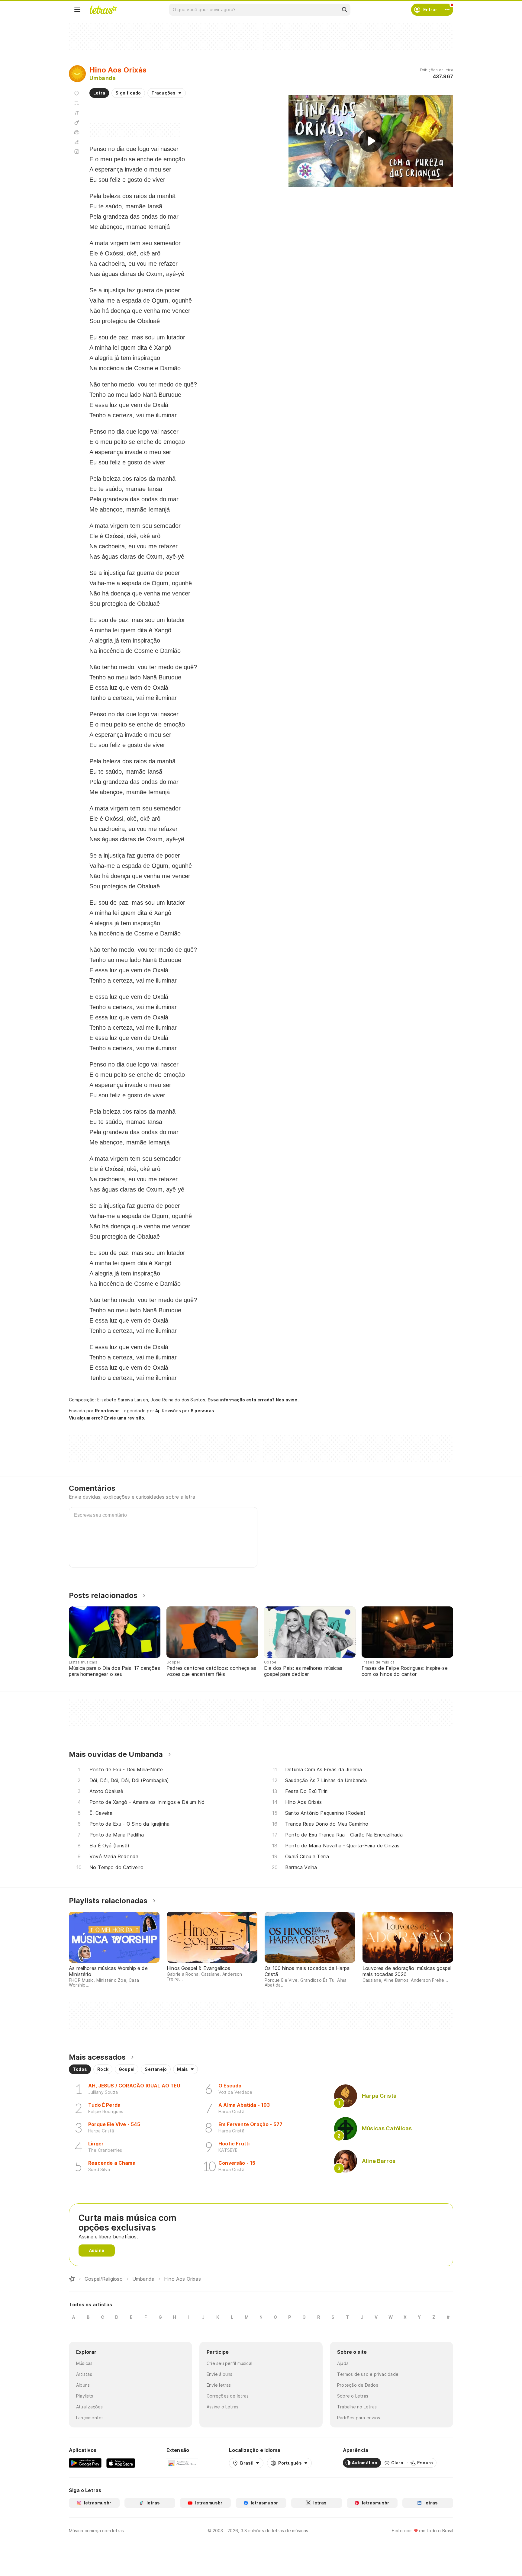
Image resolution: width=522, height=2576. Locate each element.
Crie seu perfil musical (229, 2363)
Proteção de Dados (358, 2385)
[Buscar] (344, 10)
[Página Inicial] (72, 2279)
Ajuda (343, 2363)
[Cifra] (77, 123)
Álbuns (83, 2385)
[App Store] (121, 2463)
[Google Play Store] (85, 2463)
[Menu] (77, 10)
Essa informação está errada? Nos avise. (253, 1400)
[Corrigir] (77, 142)
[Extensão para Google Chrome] (182, 2463)
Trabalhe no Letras (357, 2407)
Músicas (84, 2363)
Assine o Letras (222, 2407)
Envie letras (219, 2385)
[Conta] (447, 10)
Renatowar (107, 1411)
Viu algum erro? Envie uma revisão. (107, 1418)
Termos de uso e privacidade (368, 2374)
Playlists (85, 2396)
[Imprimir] (77, 132)
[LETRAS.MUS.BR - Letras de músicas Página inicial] (103, 10)
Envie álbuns (220, 2374)
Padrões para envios (359, 2418)
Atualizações (90, 2407)
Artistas (84, 2374)
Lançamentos (90, 2418)
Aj (157, 1411)
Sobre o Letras (353, 2396)
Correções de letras (228, 2396)
